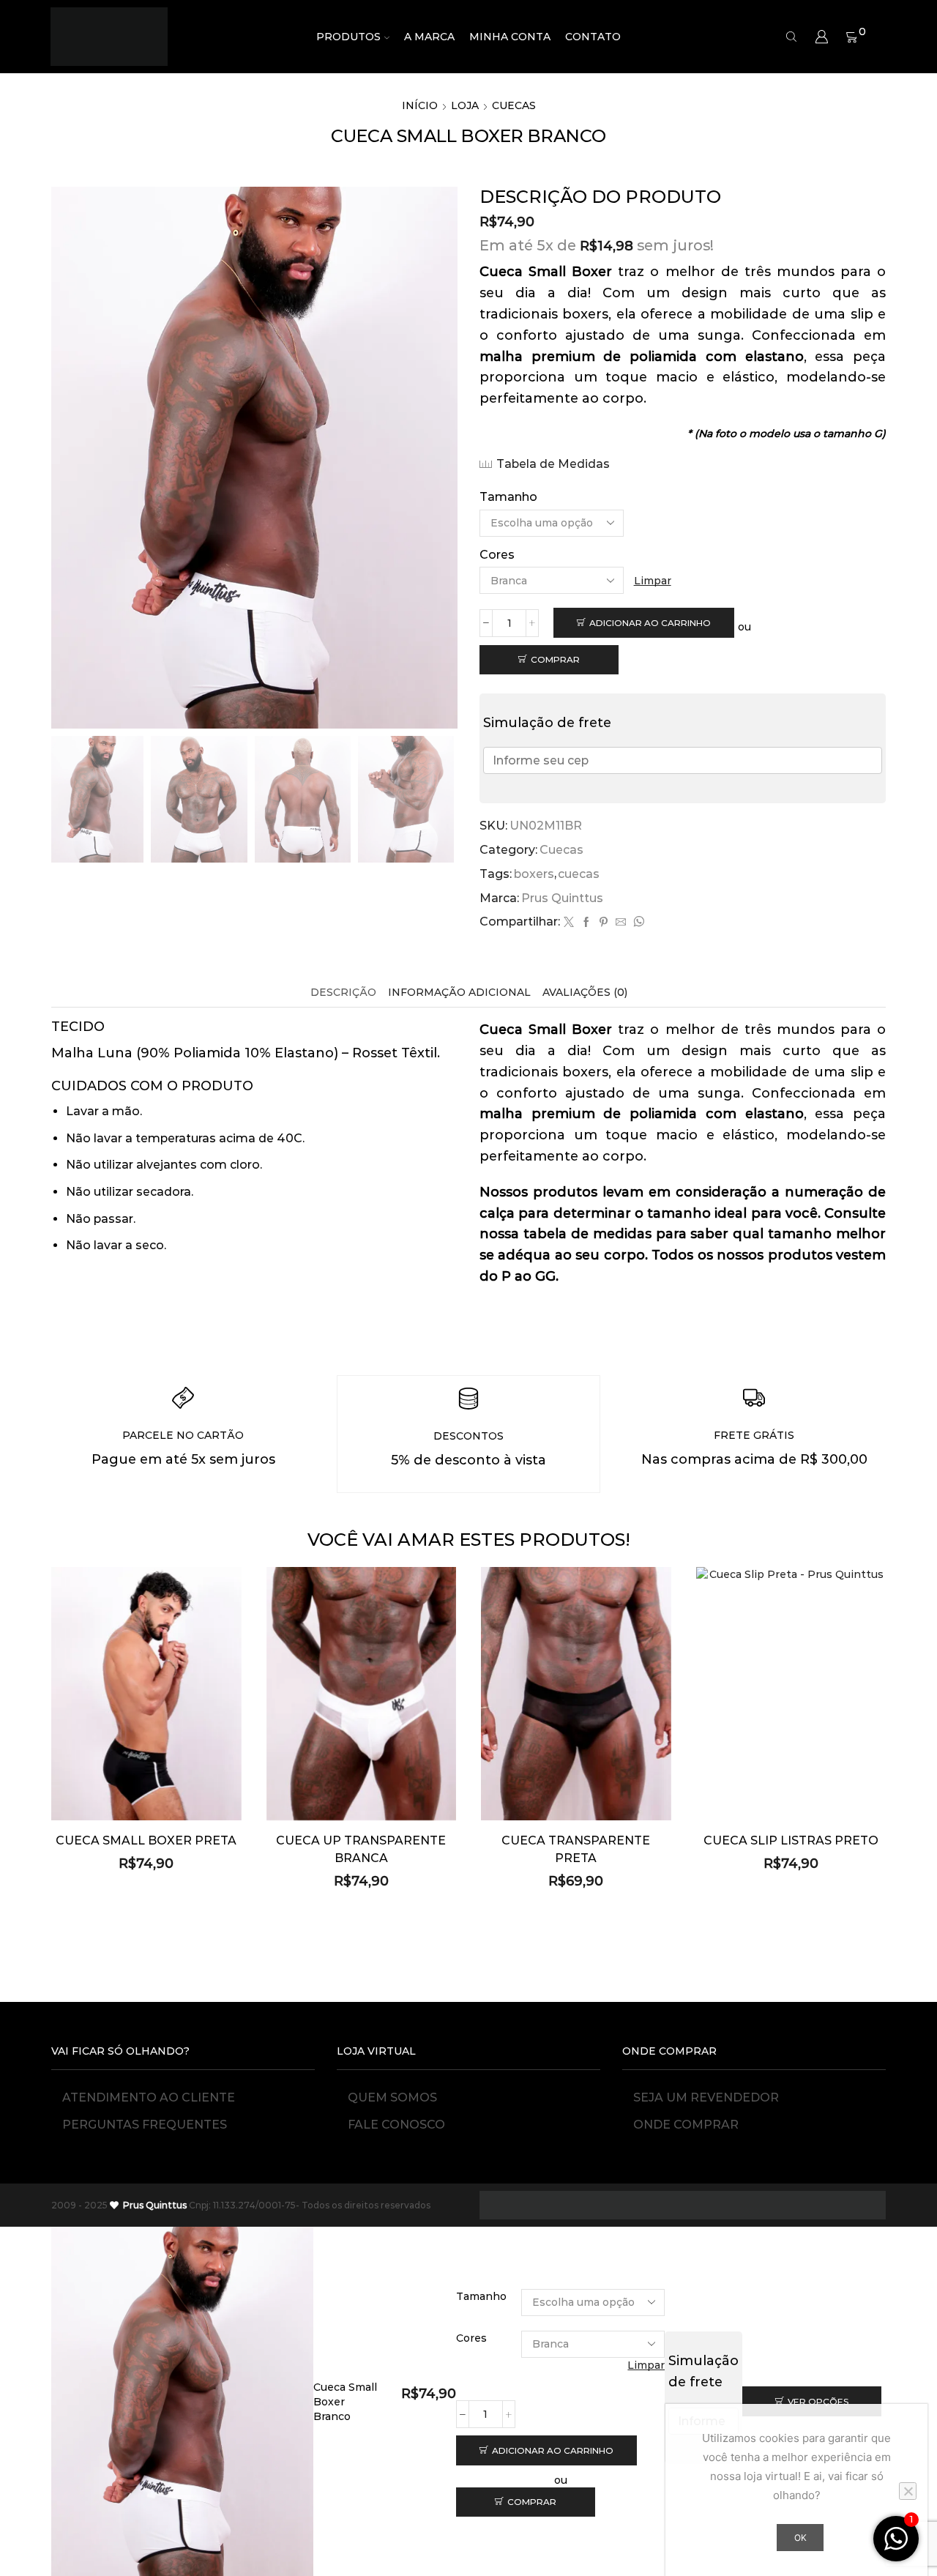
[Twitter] (569, 923)
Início (420, 105)
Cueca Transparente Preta (576, 1849)
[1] (896, 2547)
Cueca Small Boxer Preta (146, 1840)
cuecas (579, 874)
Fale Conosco (396, 2125)
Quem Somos (392, 2097)
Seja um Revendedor (706, 2097)
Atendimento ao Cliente (149, 2097)
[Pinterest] (604, 923)
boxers (534, 874)
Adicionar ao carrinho (650, 623)
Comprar (555, 659)
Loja (465, 105)
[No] (908, 2491)
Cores (497, 555)
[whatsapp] (637, 923)
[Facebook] (586, 923)
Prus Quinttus (562, 898)
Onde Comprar (686, 2125)
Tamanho (508, 497)
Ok (800, 2538)
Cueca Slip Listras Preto (791, 1840)
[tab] (343, 993)
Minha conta (510, 37)
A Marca (429, 37)
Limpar (653, 581)
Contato (593, 37)
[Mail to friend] (621, 923)
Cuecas (514, 105)
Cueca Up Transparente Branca (361, 1849)
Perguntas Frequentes (145, 2125)
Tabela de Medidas (553, 464)
